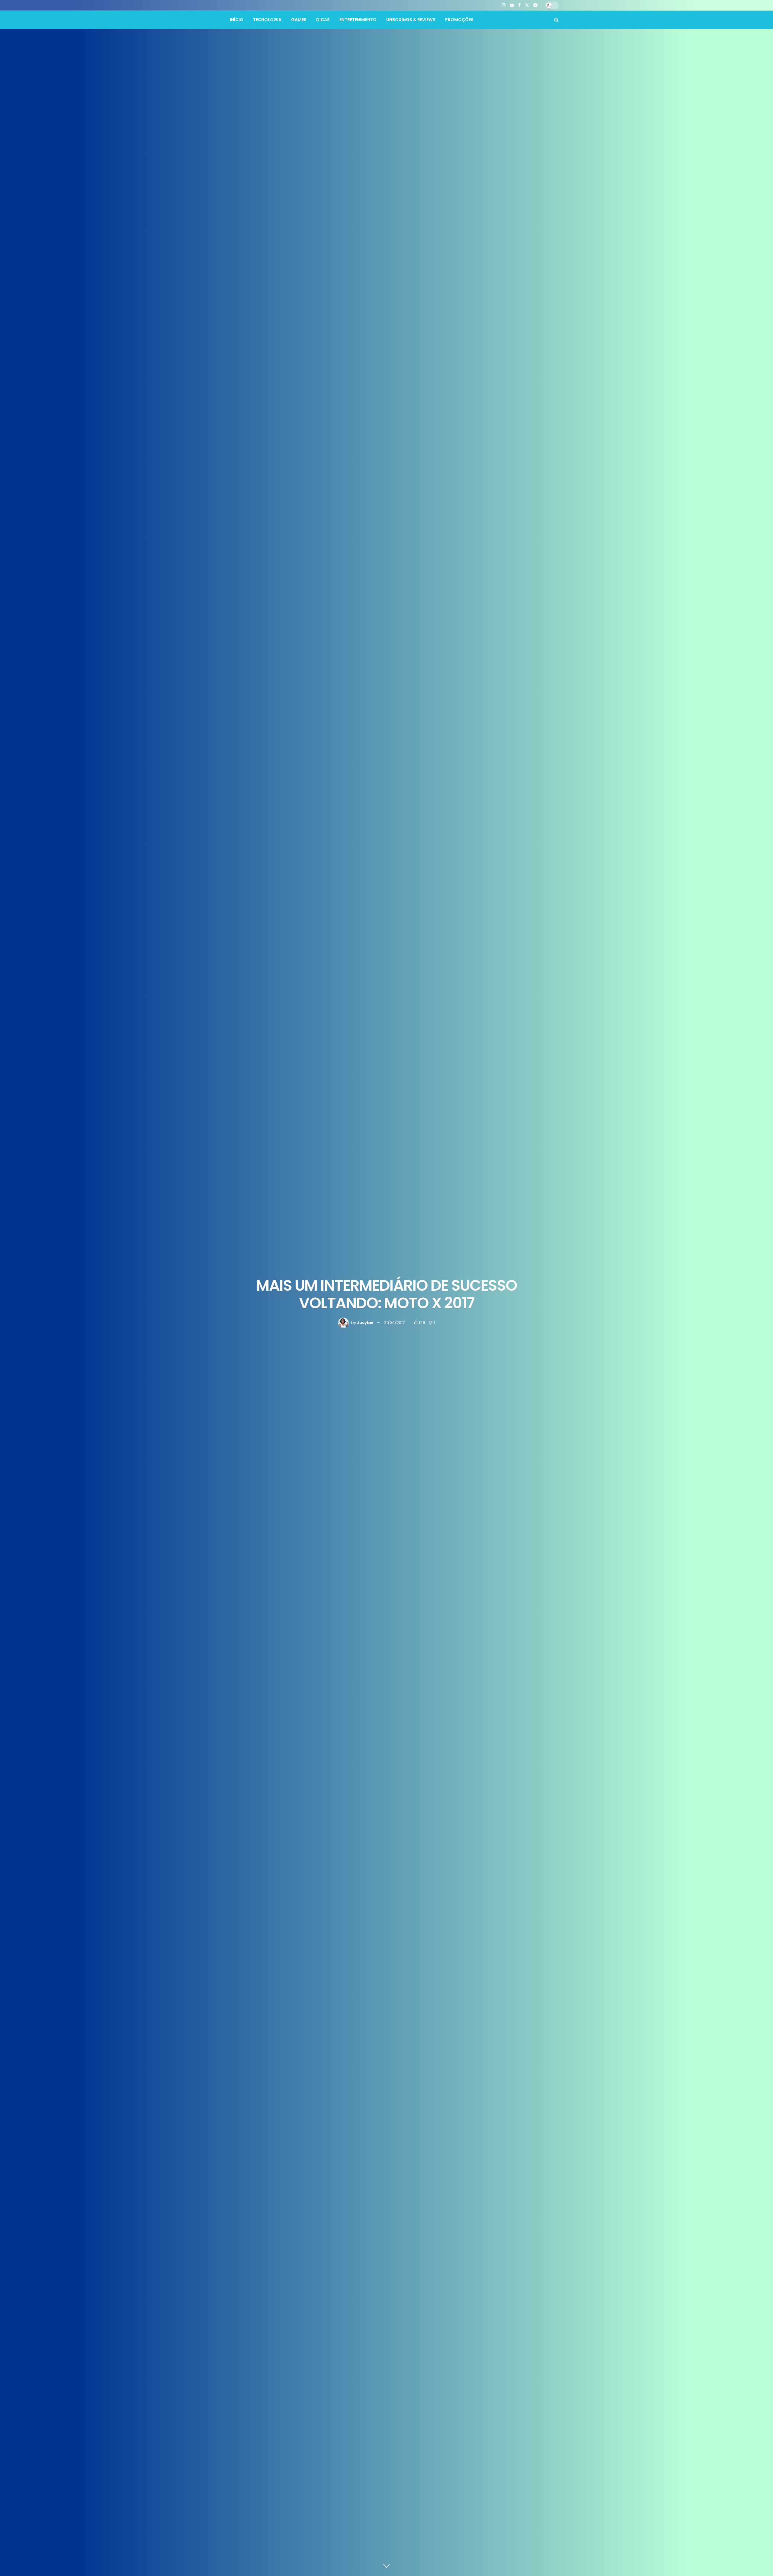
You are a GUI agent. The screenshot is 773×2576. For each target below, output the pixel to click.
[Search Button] (556, 20)
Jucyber (365, 1323)
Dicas (323, 20)
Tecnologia (267, 20)
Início (237, 20)
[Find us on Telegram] (535, 5)
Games (299, 20)
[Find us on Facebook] (519, 5)
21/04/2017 (394, 1323)
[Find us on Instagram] (504, 5)
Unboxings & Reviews (411, 20)
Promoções (459, 20)
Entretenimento (358, 20)
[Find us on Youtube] (512, 5)
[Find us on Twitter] (527, 5)
